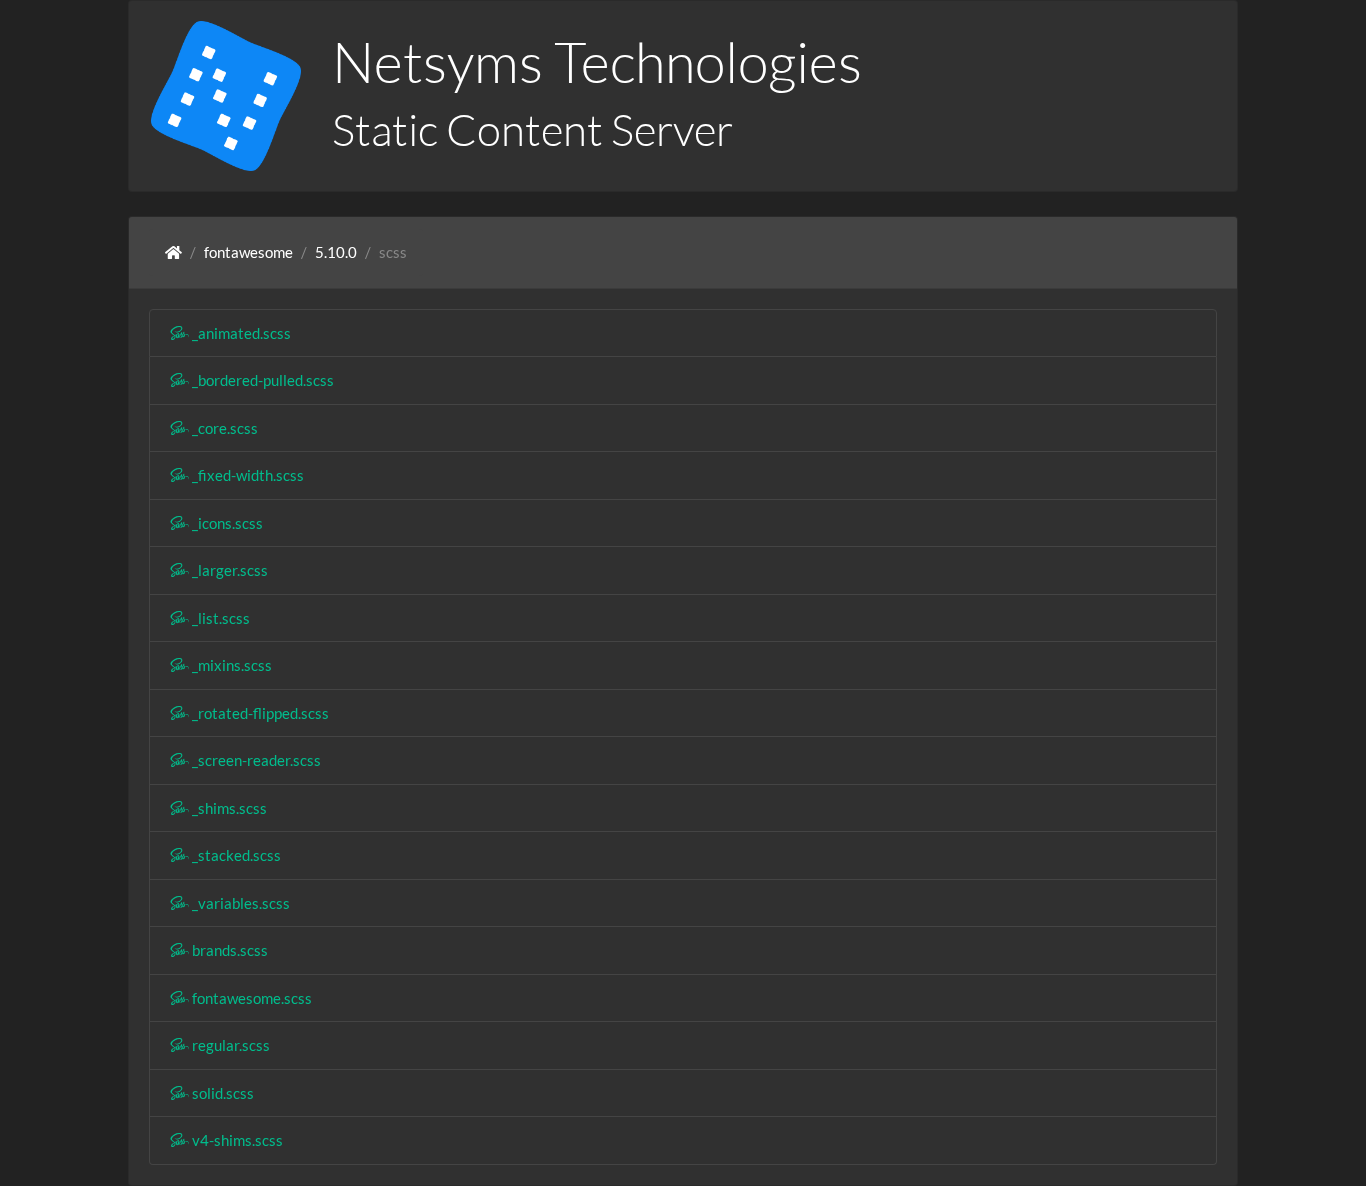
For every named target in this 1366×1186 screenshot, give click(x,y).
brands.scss (228, 950)
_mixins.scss (230, 665)
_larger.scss (228, 570)
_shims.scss (228, 808)
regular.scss (229, 1045)
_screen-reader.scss (255, 760)
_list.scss (219, 618)
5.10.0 (336, 252)
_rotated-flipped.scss (259, 713)
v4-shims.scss (236, 1140)
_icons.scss (226, 523)
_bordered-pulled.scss (261, 380)
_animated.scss (240, 333)
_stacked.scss (235, 855)
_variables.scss (239, 903)
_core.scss (223, 428)
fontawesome (248, 252)
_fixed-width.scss (246, 475)
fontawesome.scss (250, 998)
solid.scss (221, 1093)
